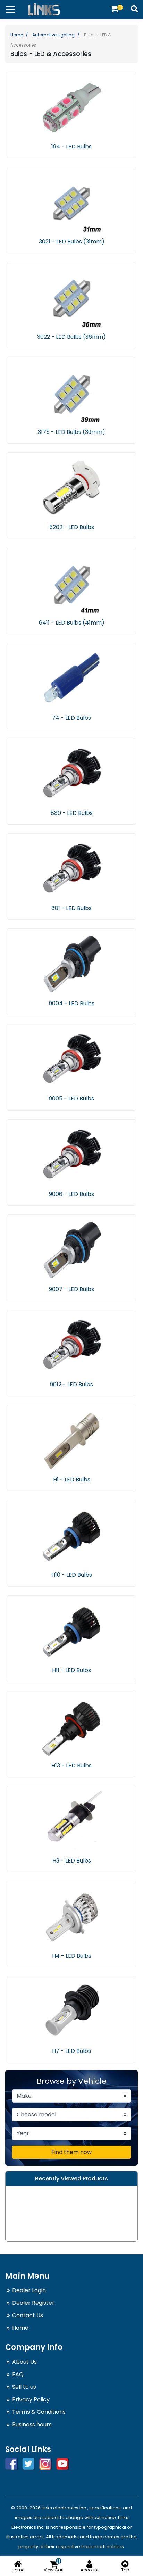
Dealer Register (33, 2303)
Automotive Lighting (53, 35)
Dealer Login (29, 2290)
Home (17, 35)
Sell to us (24, 2387)
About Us (24, 2362)
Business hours (32, 2424)
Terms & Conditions (39, 2412)
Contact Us (28, 2315)
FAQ (18, 2374)
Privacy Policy (31, 2399)
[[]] (115, 9)
